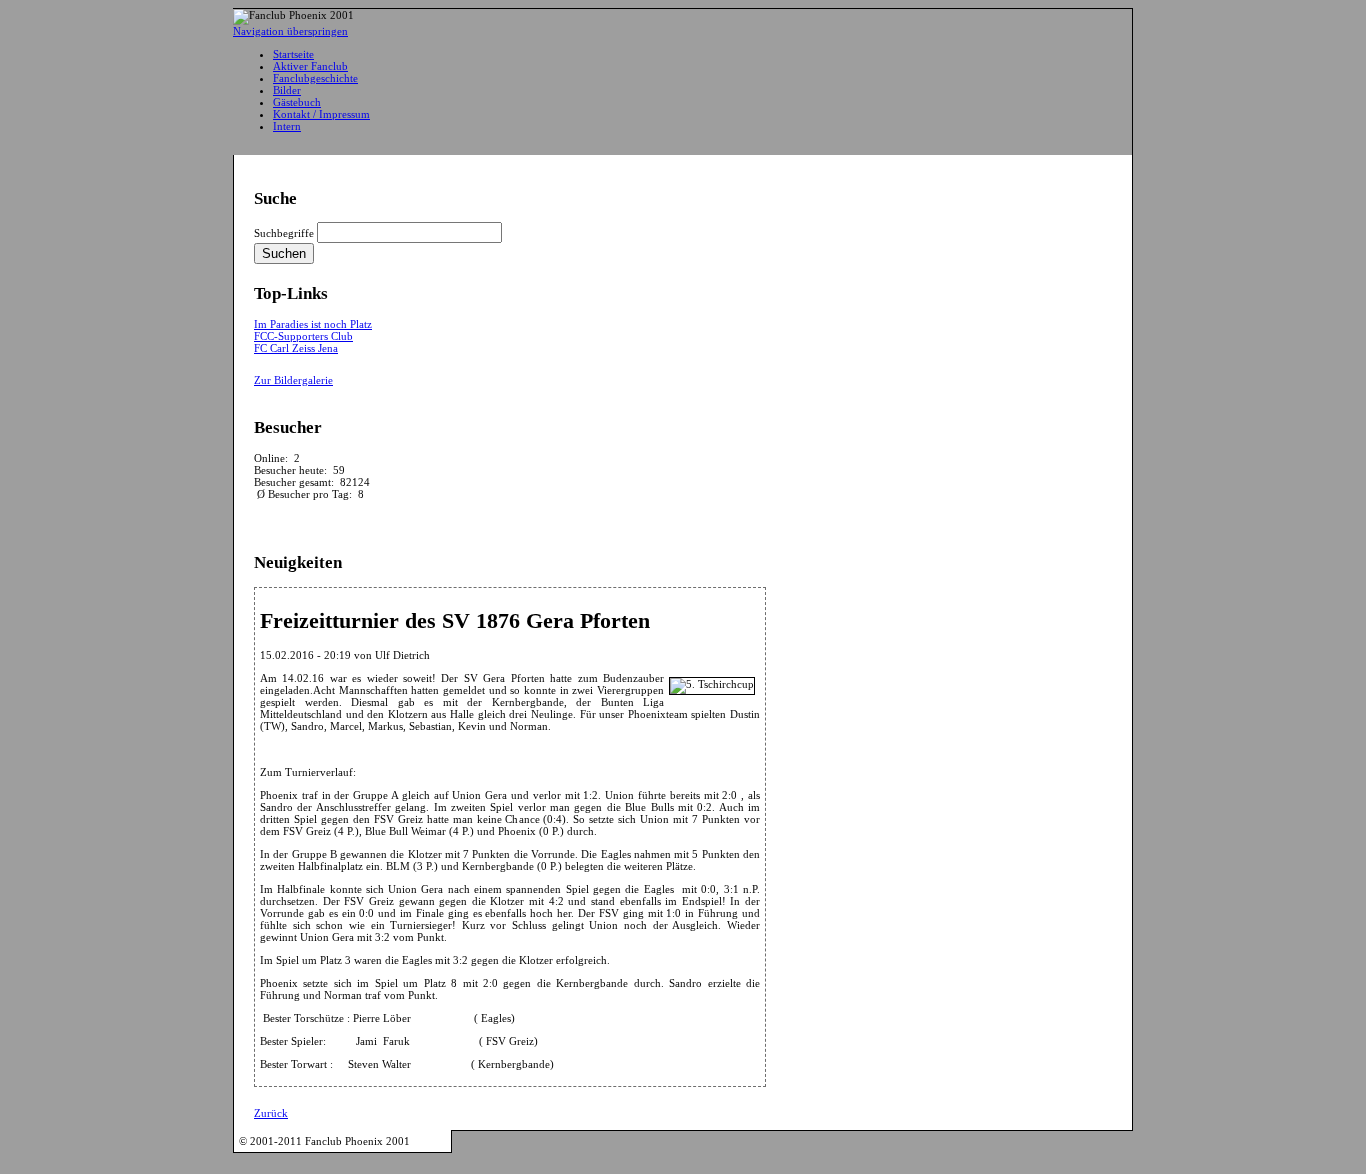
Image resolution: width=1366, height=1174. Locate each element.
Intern (287, 126)
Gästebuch (297, 102)
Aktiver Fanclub (310, 66)
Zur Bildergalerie (293, 380)
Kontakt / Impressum (321, 114)
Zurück (271, 1113)
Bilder (287, 90)
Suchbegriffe (284, 233)
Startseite (293, 54)
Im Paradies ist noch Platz (313, 324)
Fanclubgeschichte (315, 78)
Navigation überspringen (290, 31)
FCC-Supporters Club (303, 336)
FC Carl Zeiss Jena (296, 348)
